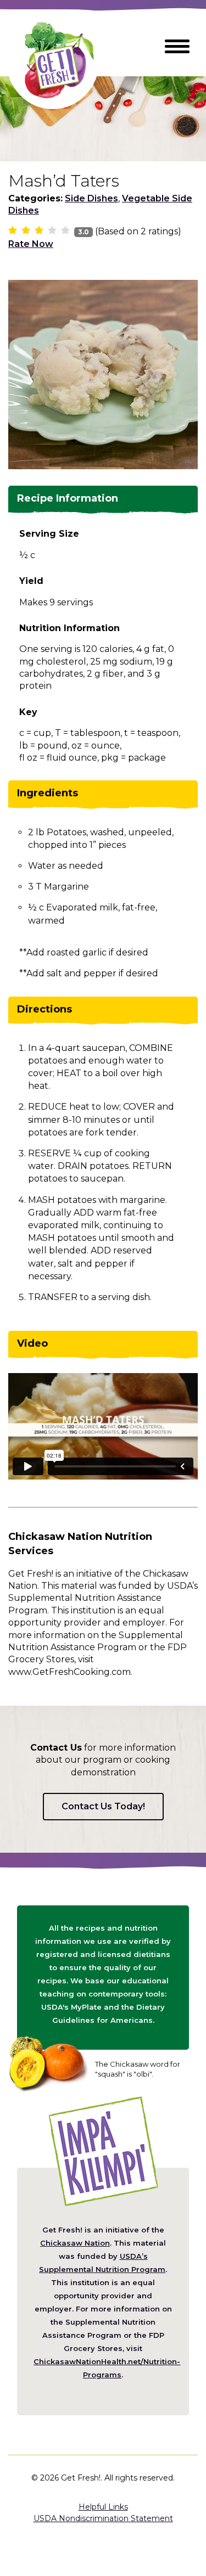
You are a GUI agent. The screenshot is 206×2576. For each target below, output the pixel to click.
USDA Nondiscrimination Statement (103, 2518)
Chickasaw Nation (75, 2243)
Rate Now (31, 244)
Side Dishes (91, 198)
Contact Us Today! (103, 1806)
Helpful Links (103, 2507)
